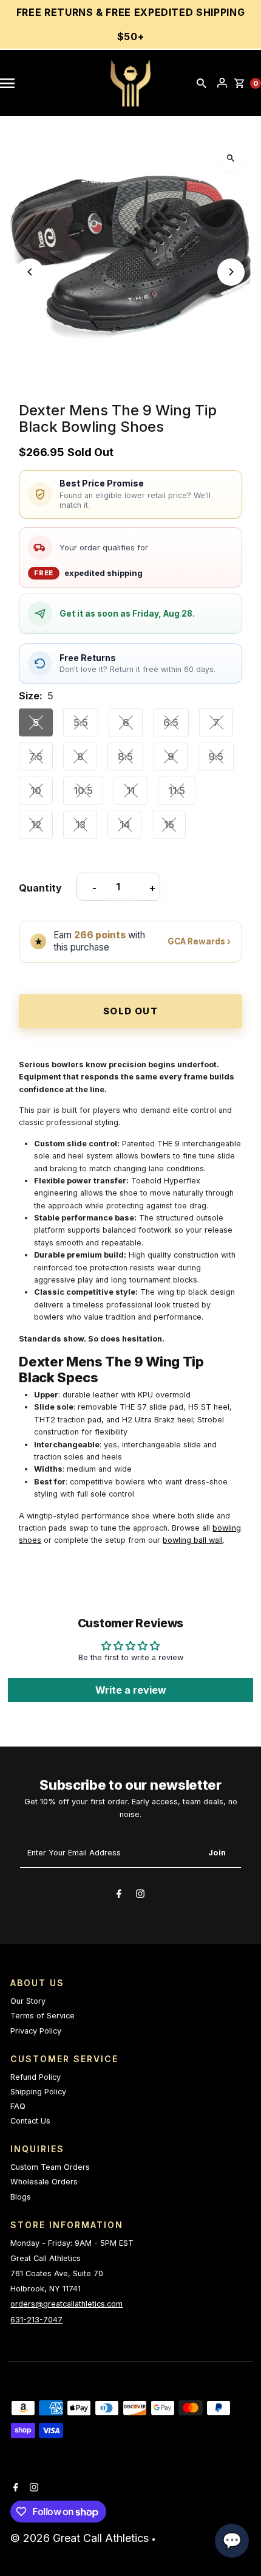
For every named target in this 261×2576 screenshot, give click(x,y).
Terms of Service (42, 2016)
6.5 (171, 722)
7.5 (36, 757)
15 (169, 825)
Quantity (40, 888)
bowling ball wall (193, 1540)
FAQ (18, 2106)
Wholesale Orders (44, 2182)
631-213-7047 (36, 2320)
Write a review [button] (131, 1690)
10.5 (83, 791)
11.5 (177, 791)
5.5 (81, 722)
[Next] (231, 272)
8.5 (125, 757)
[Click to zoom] (231, 158)
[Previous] (30, 272)
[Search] (202, 83)
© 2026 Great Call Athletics (81, 2538)
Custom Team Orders (50, 2167)
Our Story (28, 2001)
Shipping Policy (38, 2092)
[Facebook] (119, 1896)
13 (80, 825)
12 (36, 825)
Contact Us (30, 2121)
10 (36, 791)
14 (125, 825)
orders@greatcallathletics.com (66, 2304)
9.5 (216, 757)
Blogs (21, 2197)
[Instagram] (140, 1896)
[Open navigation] (13, 83)
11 (130, 791)
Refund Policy (36, 2077)
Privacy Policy (36, 2031)
